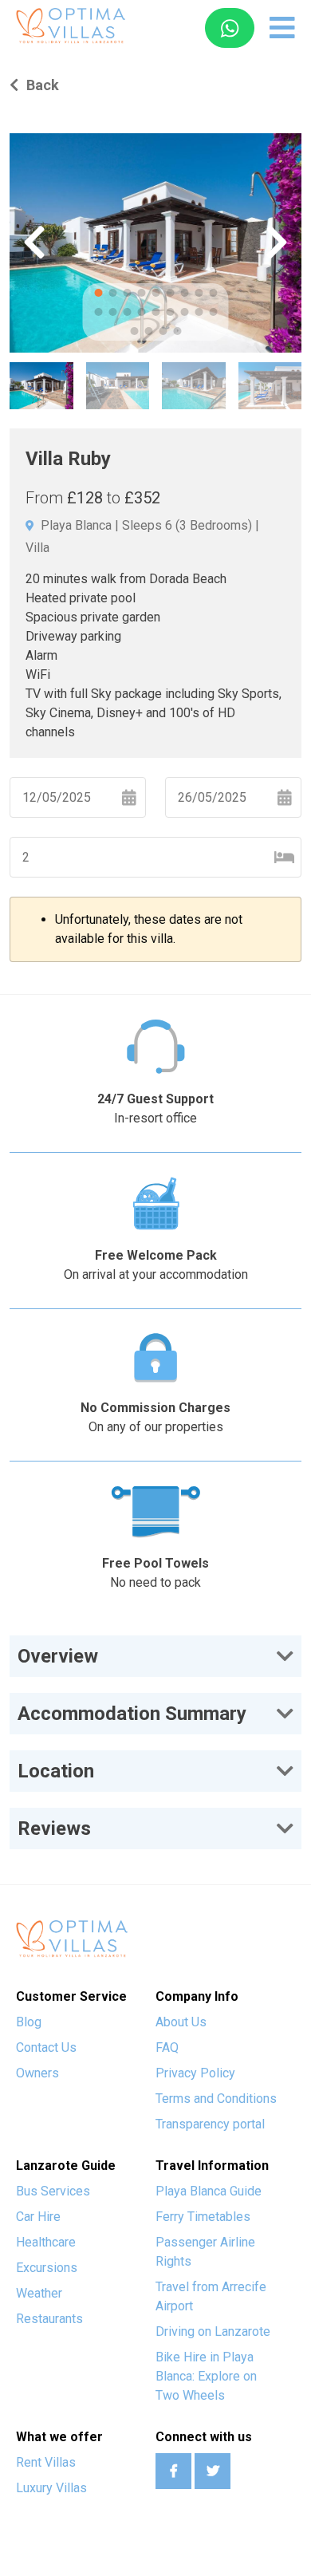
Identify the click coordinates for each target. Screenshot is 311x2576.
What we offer (59, 2437)
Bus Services (53, 2191)
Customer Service (71, 1996)
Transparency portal (210, 2124)
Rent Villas (46, 2462)
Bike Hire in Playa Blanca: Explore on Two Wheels (206, 2376)
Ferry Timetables (203, 2217)
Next (277, 243)
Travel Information (212, 2166)
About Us (181, 2022)
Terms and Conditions (216, 2099)
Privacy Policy (195, 2073)
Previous (34, 243)
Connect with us (204, 2437)
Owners (37, 2073)
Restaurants (49, 2319)
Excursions (47, 2268)
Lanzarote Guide (66, 2166)
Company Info (197, 1996)
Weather (39, 2293)
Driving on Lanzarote (213, 2331)
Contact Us (46, 2047)
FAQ (167, 2047)
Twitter (213, 2471)
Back (43, 85)
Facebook (173, 2471)
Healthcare (46, 2242)
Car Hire (38, 2217)
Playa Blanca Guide (209, 2191)
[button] (155, 1656)
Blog (29, 2022)
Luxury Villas (51, 2488)
